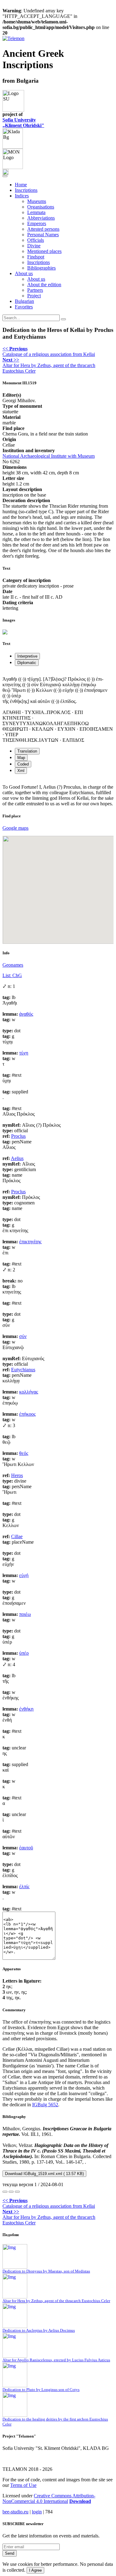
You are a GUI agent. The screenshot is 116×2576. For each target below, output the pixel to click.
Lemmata (36, 212)
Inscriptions (26, 190)
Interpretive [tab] (27, 656)
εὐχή (24, 1575)
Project (34, 296)
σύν (23, 1336)
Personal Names (43, 235)
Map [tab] (21, 758)
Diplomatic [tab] (27, 663)
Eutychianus (23, 1370)
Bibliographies (41, 268)
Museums (37, 201)
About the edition (44, 285)
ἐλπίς (24, 1887)
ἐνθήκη (26, 1709)
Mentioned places (44, 251)
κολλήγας (29, 1392)
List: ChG (12, 975)
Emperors (37, 223)
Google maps (15, 828)
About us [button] (24, 273)
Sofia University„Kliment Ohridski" (23, 123)
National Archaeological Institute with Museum (49, 456)
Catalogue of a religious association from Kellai (49, 351)
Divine (34, 246)
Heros (17, 1475)
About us (36, 279)
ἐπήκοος (27, 1414)
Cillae (17, 1536)
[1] (5, 2192)
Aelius (17, 1158)
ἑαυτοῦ (26, 1848)
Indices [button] (22, 196)
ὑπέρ (24, 1653)
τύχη (24, 1053)
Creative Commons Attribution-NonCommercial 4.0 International (49, 2498)
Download (80, 2501)
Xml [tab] (21, 771)
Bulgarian (24, 301)
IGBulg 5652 (45, 2105)
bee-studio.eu (15, 2512)
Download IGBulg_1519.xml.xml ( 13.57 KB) (44, 2174)
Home (21, 185)
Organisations (41, 207)
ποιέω (25, 1614)
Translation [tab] (27, 751)
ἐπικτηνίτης (30, 1242)
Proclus (18, 1136)
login (37, 2512)
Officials (36, 240)
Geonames (13, 965)
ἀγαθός (26, 1014)
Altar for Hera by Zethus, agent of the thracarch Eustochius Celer (49, 365)
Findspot (36, 257)
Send (10, 2553)
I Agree (35, 2570)
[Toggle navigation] (5, 176)
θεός (24, 1453)
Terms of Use (23, 2485)
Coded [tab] (23, 764)
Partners (35, 290)
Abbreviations (41, 218)
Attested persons (43, 229)
